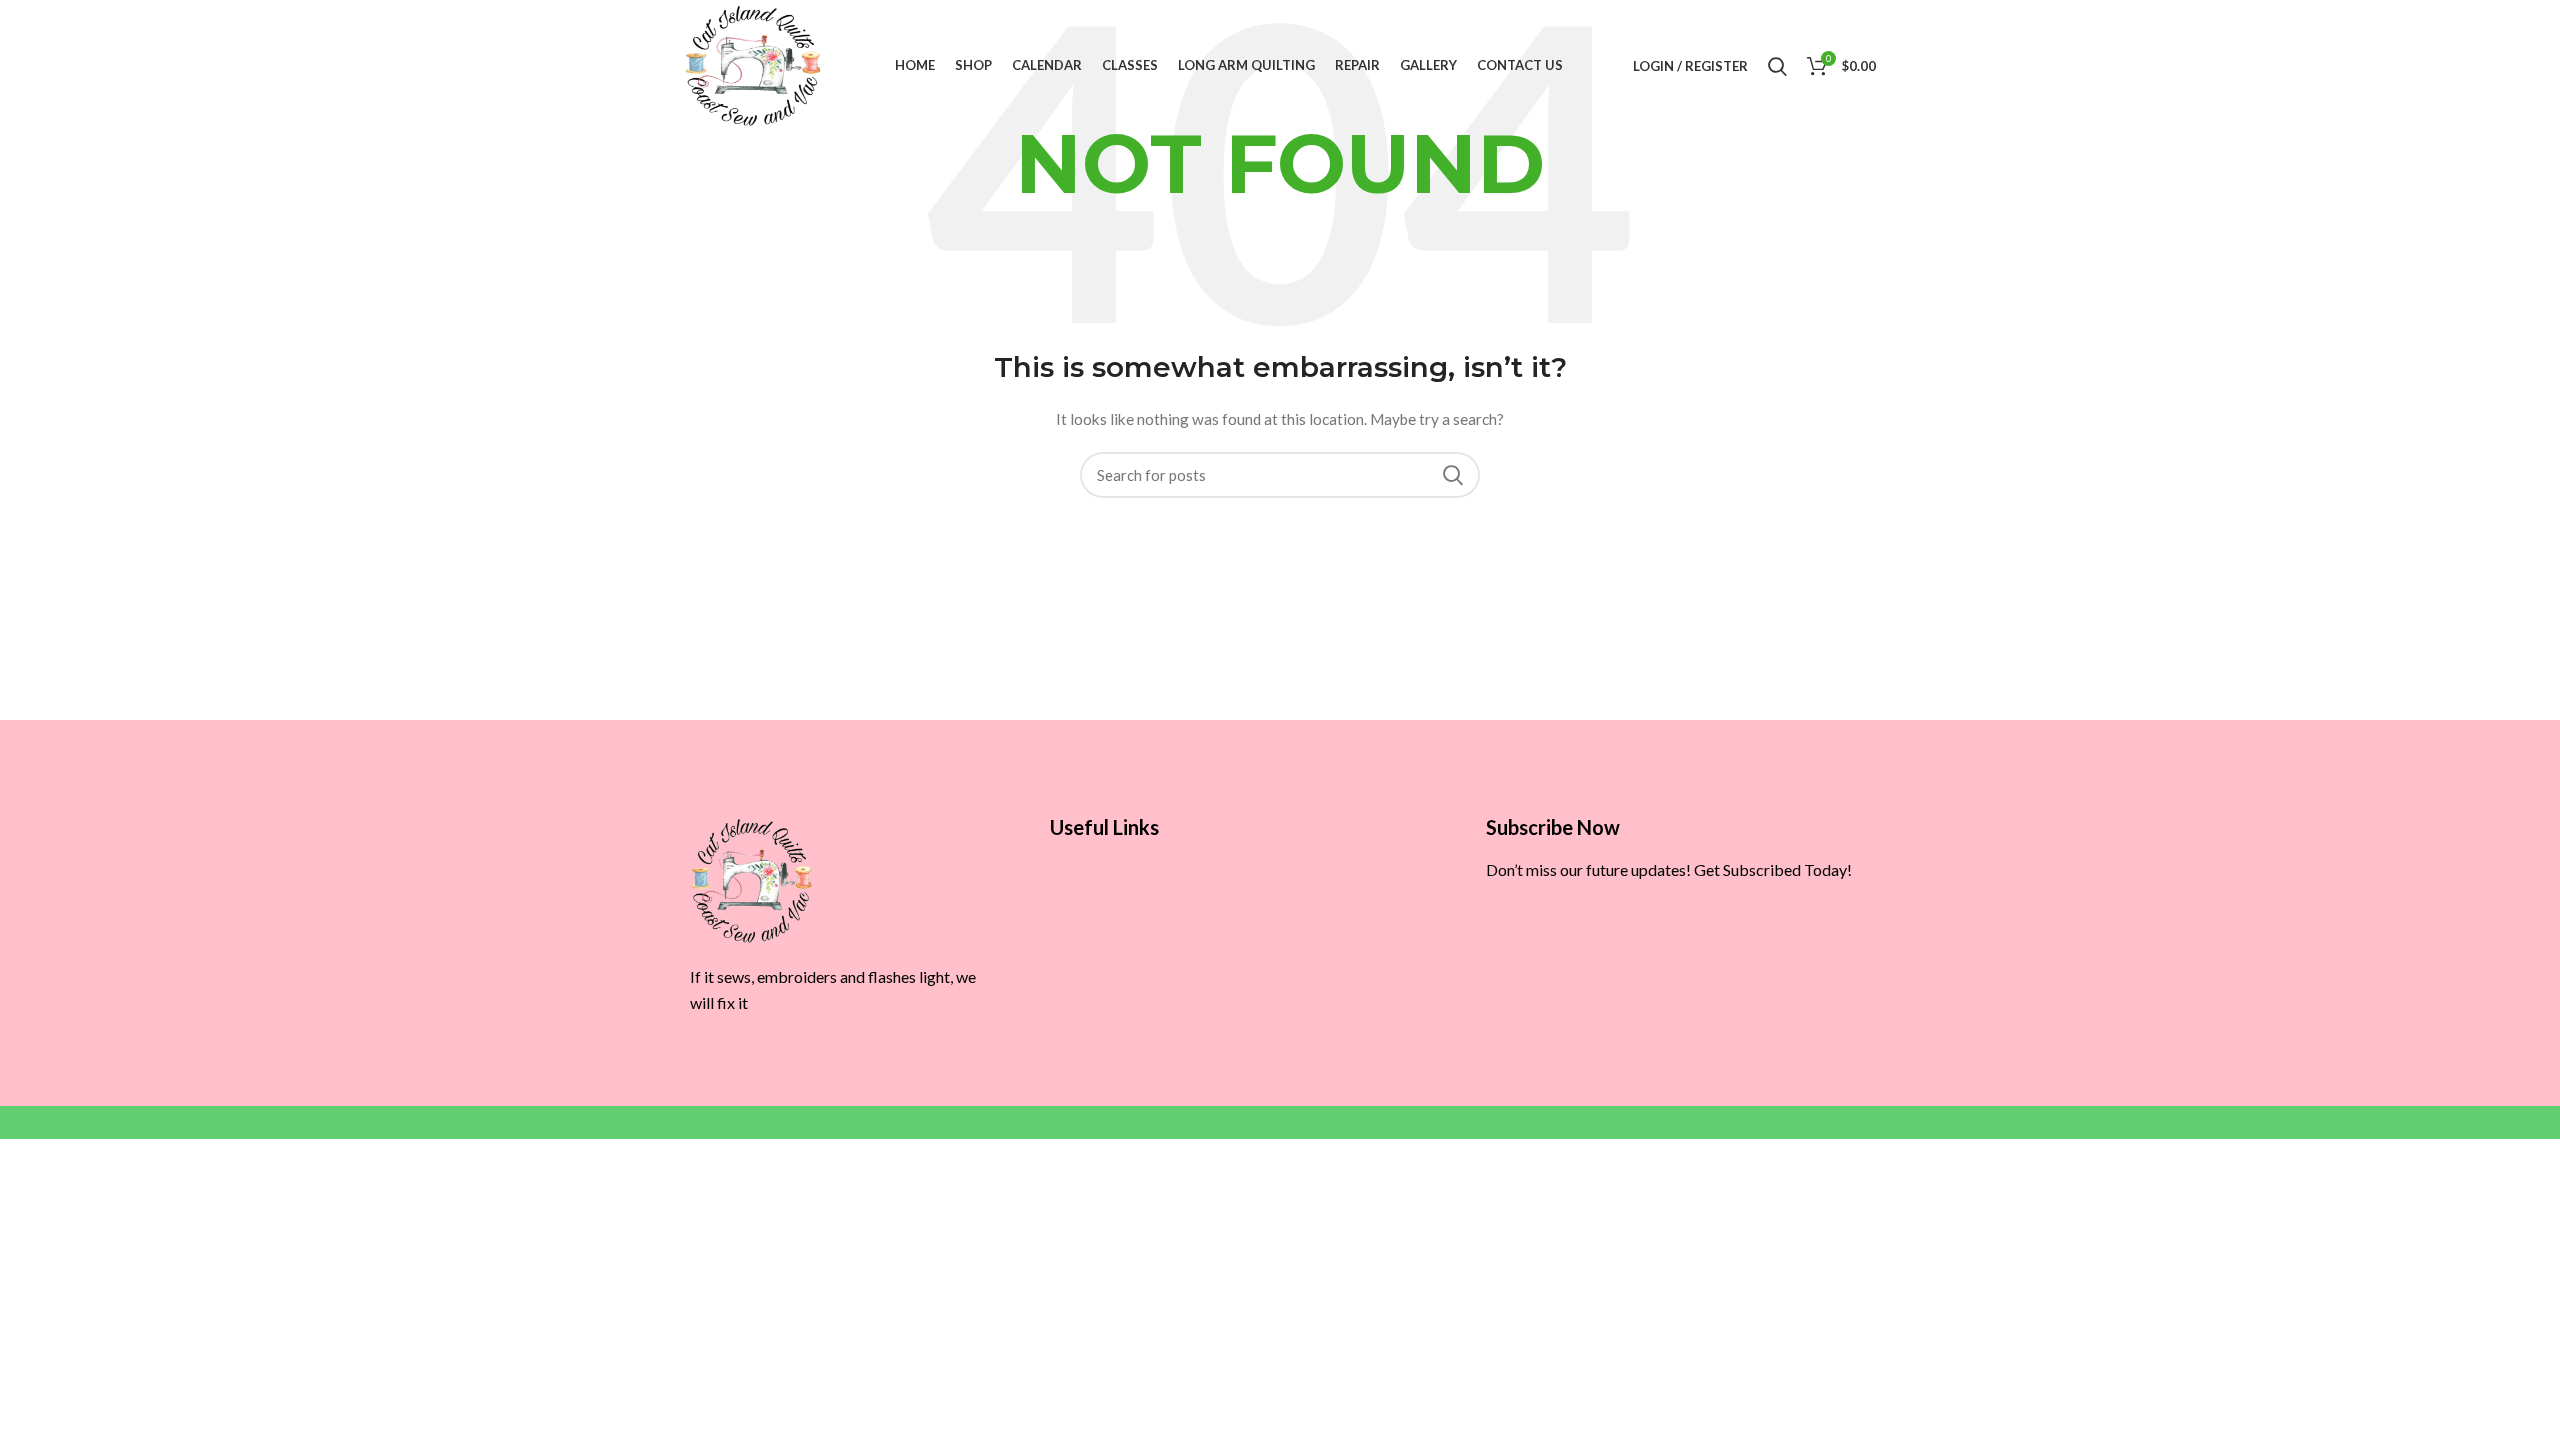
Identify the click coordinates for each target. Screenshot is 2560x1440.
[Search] (1777, 66)
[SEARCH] (1453, 475)
